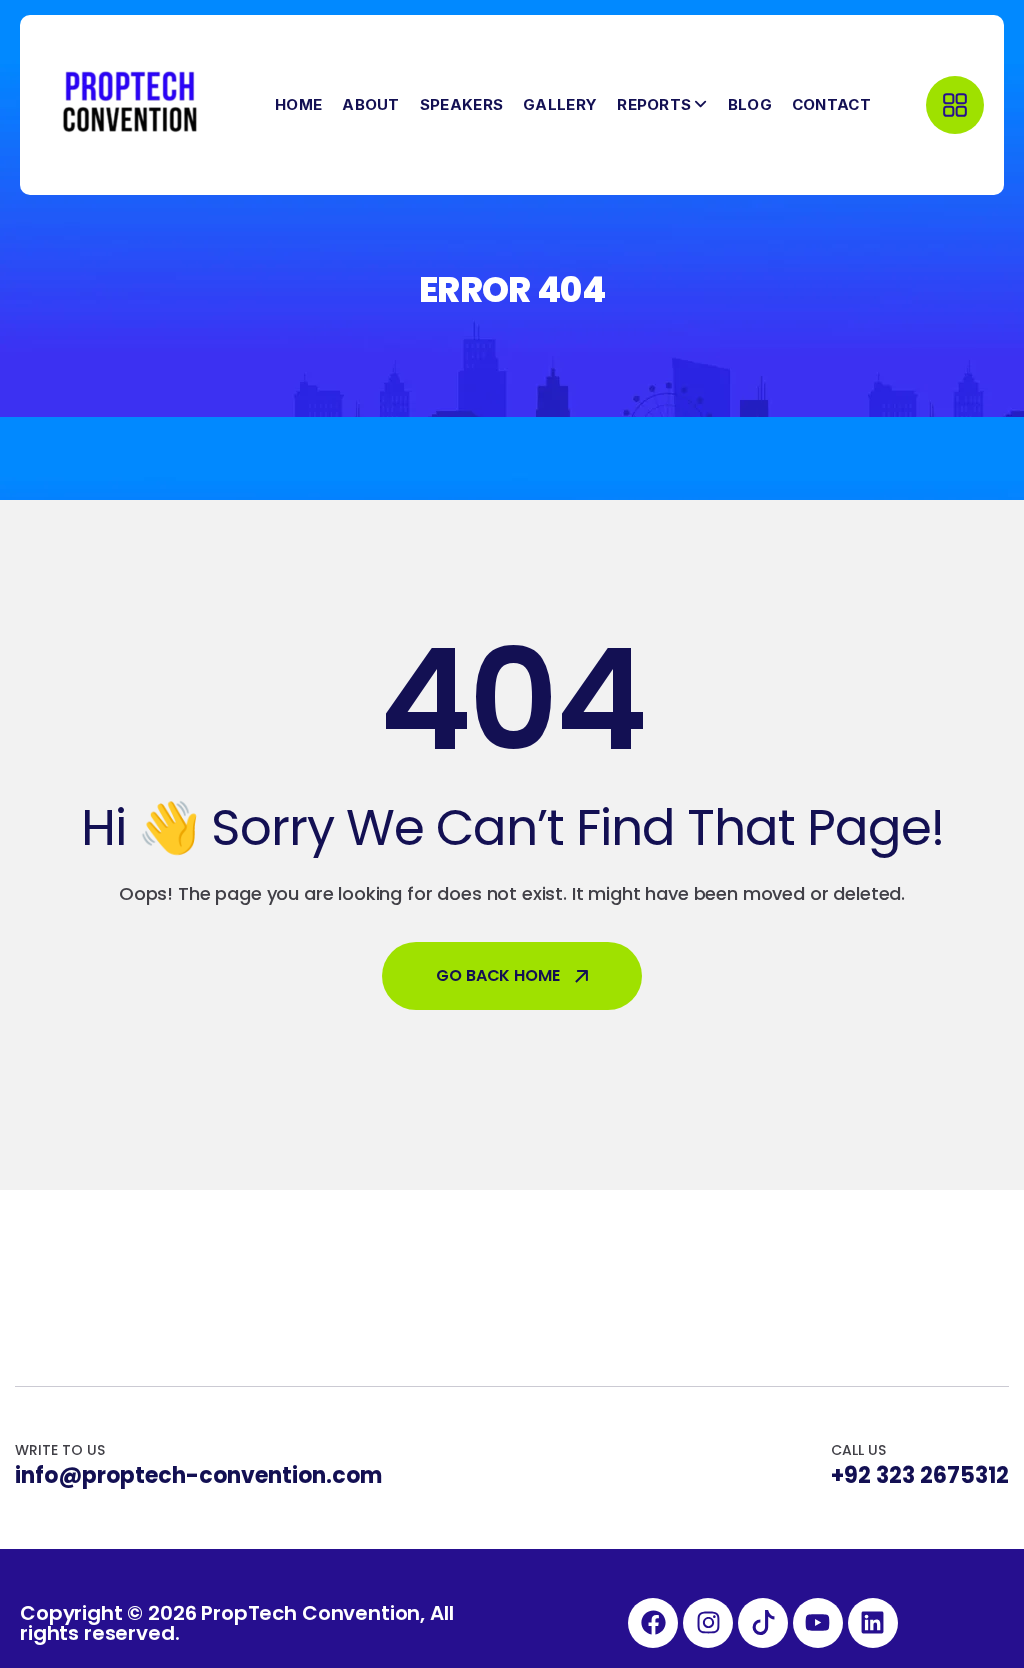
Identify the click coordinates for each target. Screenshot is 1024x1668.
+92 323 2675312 (920, 1476)
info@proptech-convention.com (198, 1476)
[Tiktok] (763, 1623)
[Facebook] (653, 1623)
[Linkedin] (873, 1623)
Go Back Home (497, 975)
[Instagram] (708, 1623)
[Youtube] (818, 1623)
